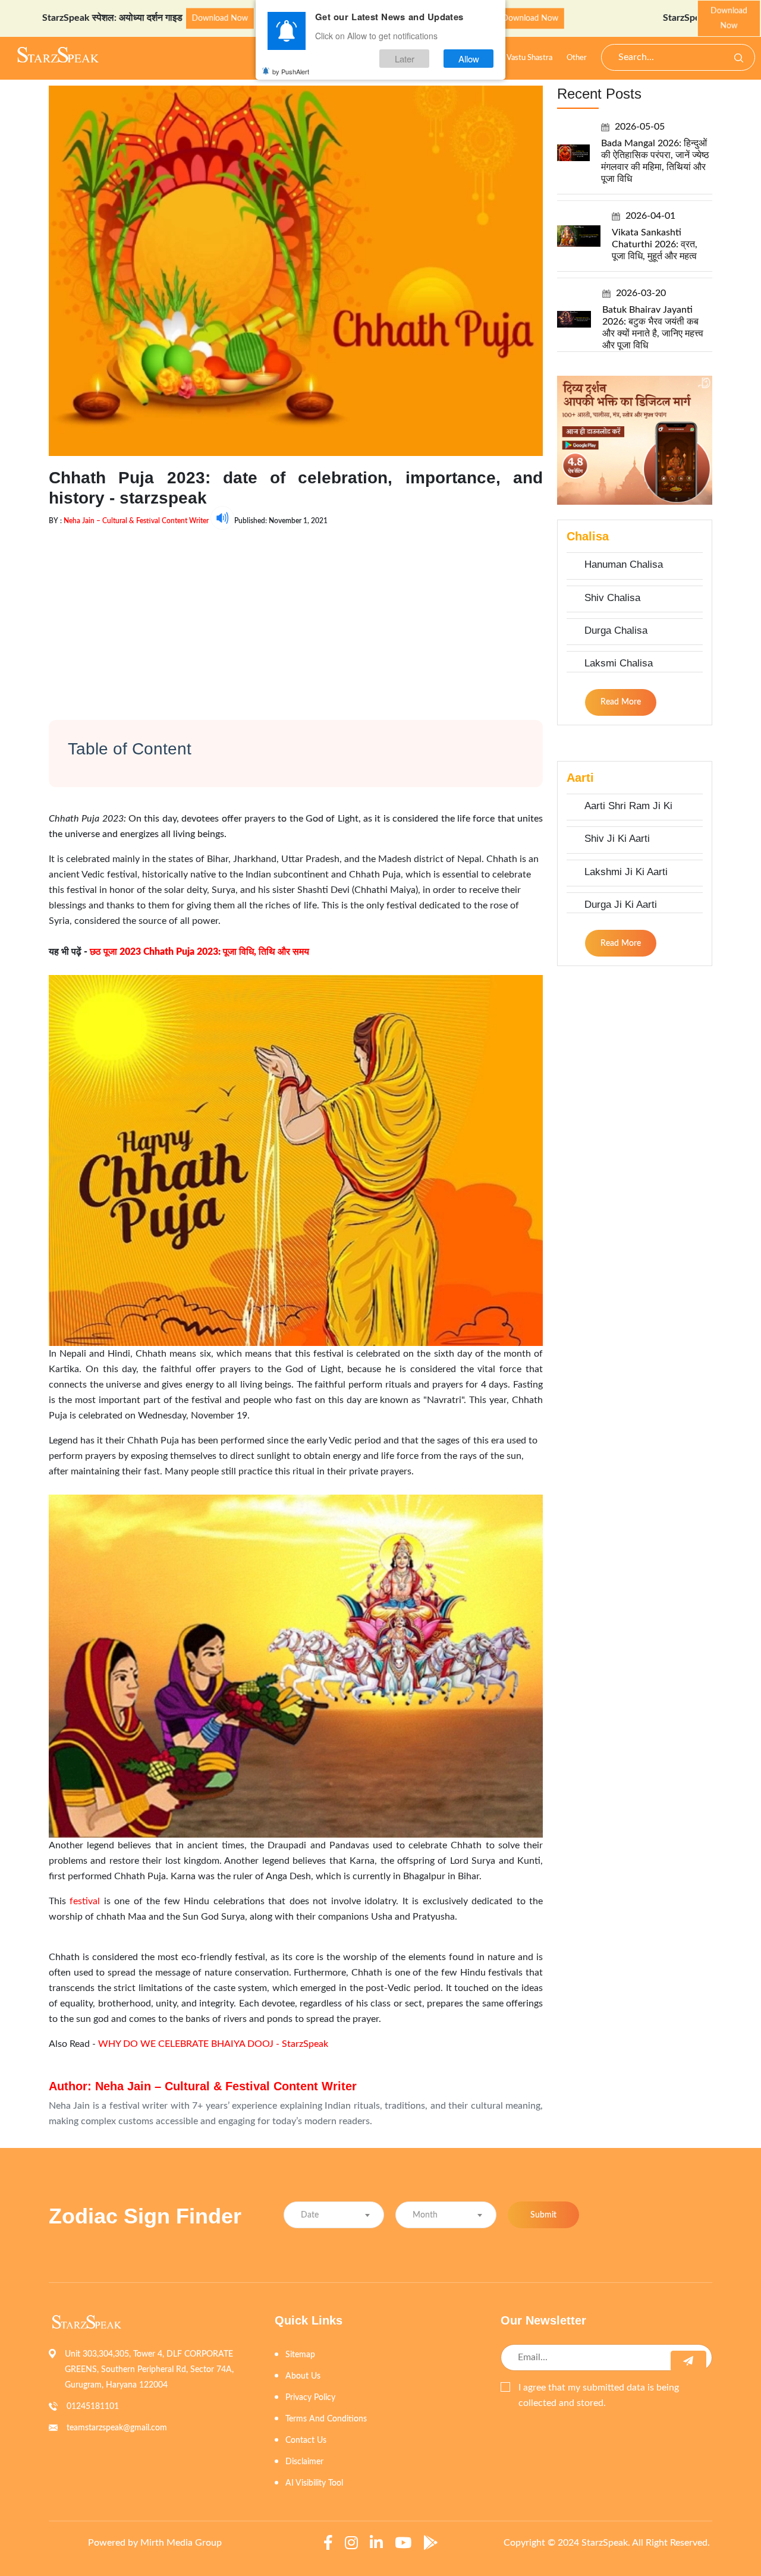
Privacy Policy (310, 2398)
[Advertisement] (296, 613)
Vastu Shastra (529, 58)
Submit (543, 2215)
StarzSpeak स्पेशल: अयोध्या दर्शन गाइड (647, 18)
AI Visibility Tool (314, 2483)
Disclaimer (304, 2462)
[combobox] (334, 2215)
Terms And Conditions (326, 2419)
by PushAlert (291, 71)
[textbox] (334, 2215)
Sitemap (300, 2355)
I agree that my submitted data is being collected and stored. (599, 2395)
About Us (303, 2376)
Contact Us (306, 2440)
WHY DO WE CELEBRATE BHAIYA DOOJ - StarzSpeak (213, 2044)
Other (577, 58)
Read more (621, 702)
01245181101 (93, 2407)
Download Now (133, 18)
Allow (469, 59)
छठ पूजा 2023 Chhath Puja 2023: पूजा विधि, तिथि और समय (199, 952)
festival (85, 1901)
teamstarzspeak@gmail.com (117, 2428)
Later (405, 59)
